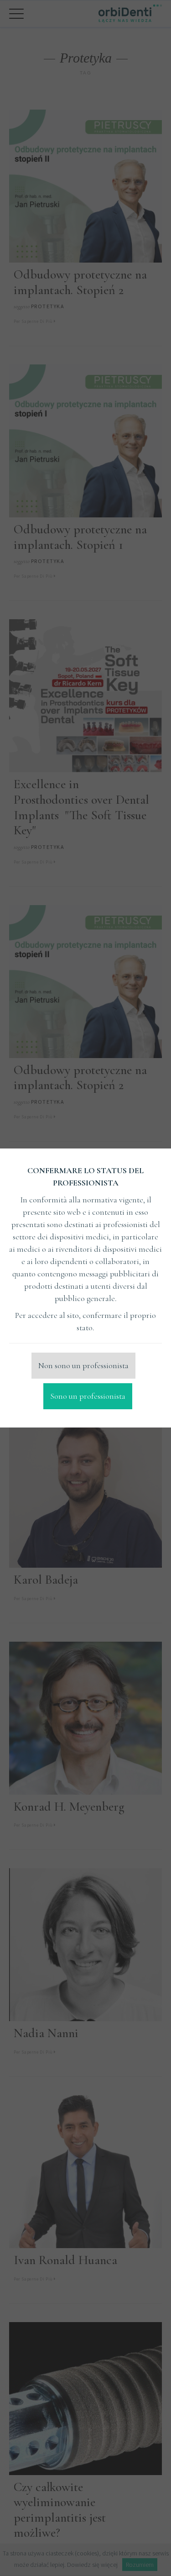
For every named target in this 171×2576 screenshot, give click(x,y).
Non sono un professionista (83, 1365)
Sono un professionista (88, 1396)
